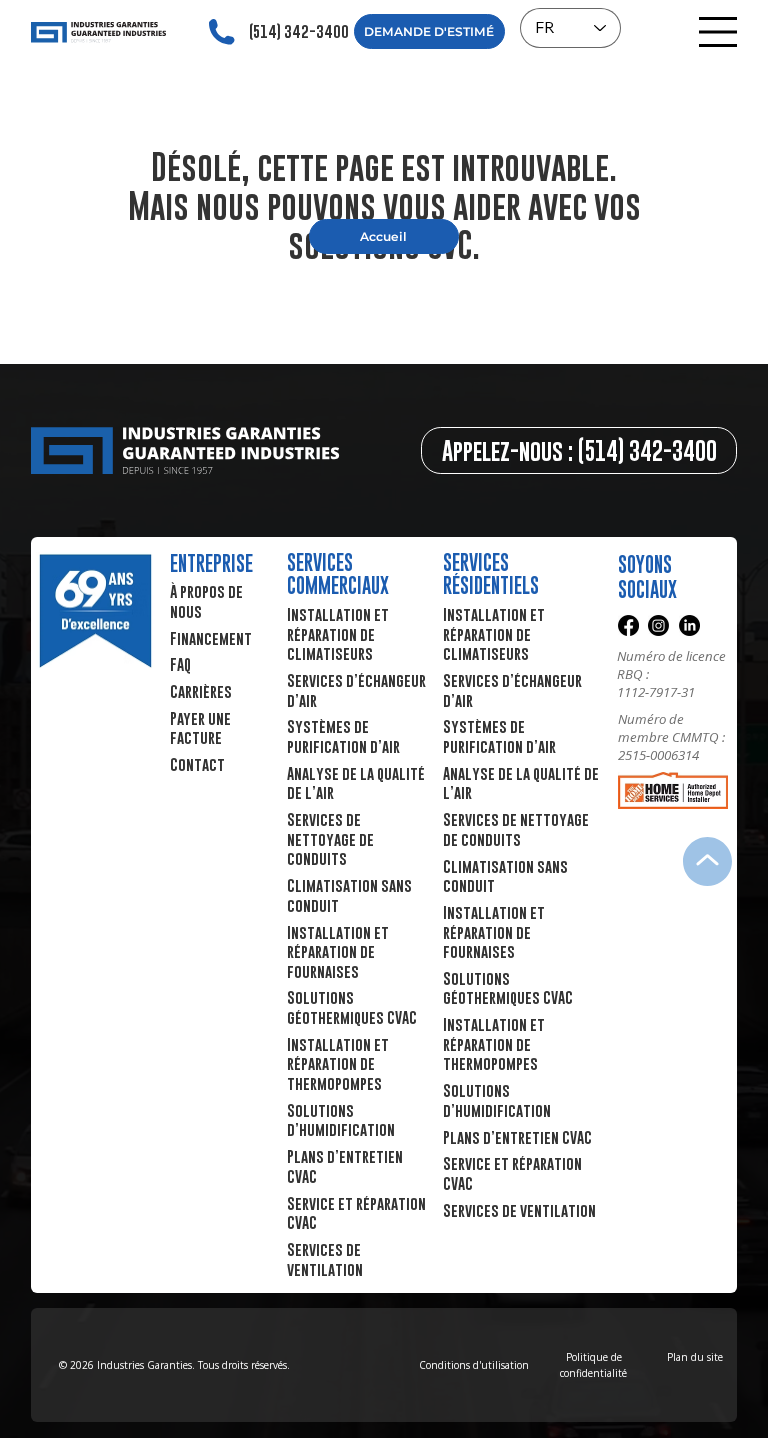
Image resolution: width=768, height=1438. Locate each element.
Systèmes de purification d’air (499, 736)
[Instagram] (658, 625)
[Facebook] (628, 625)
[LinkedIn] (689, 625)
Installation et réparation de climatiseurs (494, 633)
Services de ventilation (519, 1210)
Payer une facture (200, 728)
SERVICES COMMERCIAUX (338, 574)
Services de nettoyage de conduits (516, 829)
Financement (211, 638)
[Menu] (718, 32)
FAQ (180, 664)
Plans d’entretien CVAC (517, 1137)
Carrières (201, 691)
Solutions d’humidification (497, 1100)
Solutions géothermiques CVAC (508, 988)
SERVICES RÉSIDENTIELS (491, 574)
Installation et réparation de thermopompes (494, 1043)
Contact (197, 764)
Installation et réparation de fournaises (494, 931)
